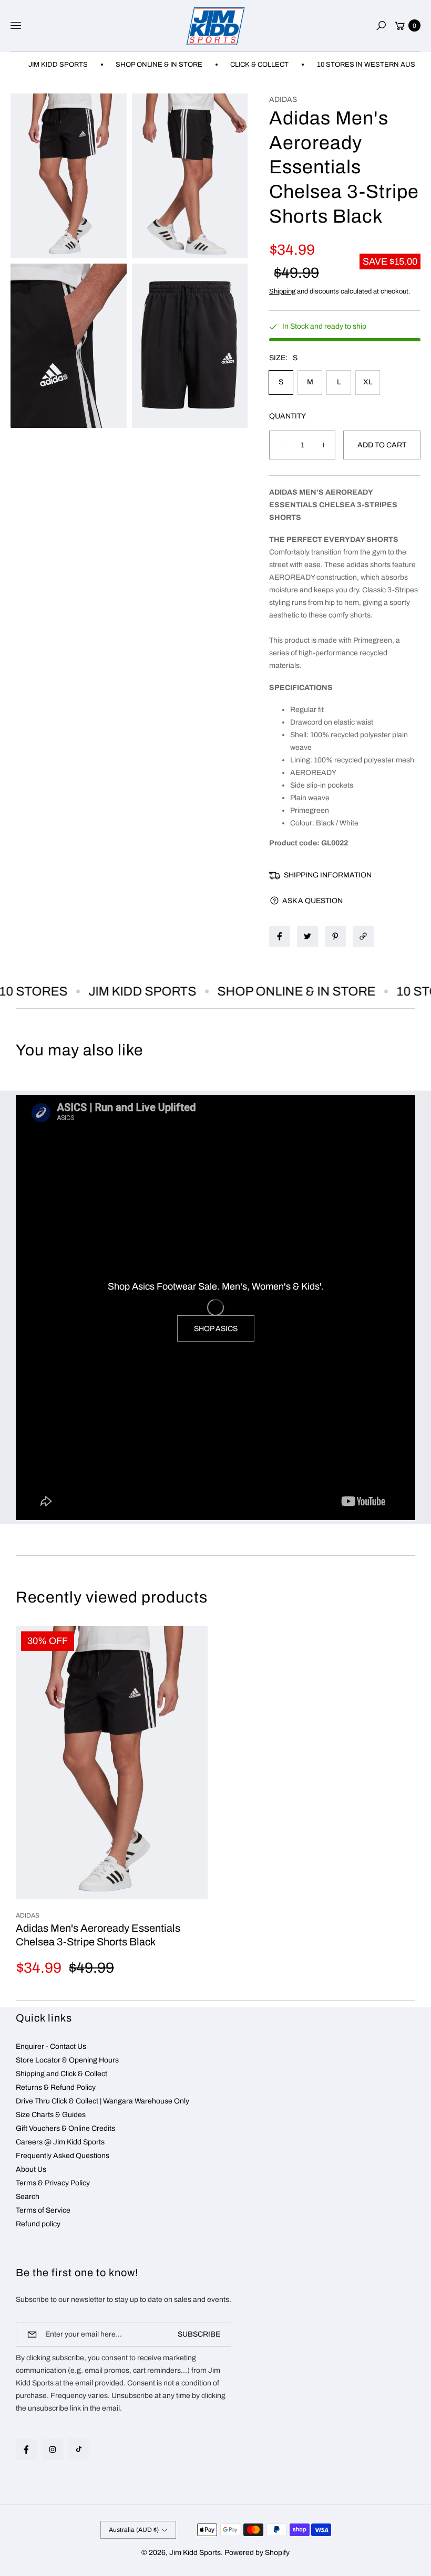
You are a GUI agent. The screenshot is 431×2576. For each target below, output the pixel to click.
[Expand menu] (16, 26)
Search (28, 2197)
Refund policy (38, 2224)
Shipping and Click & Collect (61, 2074)
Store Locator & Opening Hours (67, 2060)
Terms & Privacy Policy (53, 2183)
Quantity (288, 416)
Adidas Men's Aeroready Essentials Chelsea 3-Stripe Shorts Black (98, 1935)
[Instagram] (53, 2449)
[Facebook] (26, 2449)
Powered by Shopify (257, 2553)
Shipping (282, 291)
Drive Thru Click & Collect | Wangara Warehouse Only (102, 2101)
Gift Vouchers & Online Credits (65, 2128)
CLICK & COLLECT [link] (232, 65)
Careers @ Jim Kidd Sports (60, 2142)
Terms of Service (43, 2210)
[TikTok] (79, 2449)
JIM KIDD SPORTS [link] (120, 991)
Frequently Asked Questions (63, 2156)
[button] (381, 26)
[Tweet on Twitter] (307, 936)
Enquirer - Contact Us (51, 2046)
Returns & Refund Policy (56, 2087)
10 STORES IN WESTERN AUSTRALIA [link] (350, 65)
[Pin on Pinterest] (335, 936)
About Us (31, 2169)
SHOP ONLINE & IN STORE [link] (131, 65)
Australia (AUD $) (134, 2530)
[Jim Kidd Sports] (215, 26)
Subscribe (199, 2334)
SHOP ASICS (216, 1329)
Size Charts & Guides (51, 2115)
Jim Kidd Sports (195, 2553)
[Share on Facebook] (280, 936)
